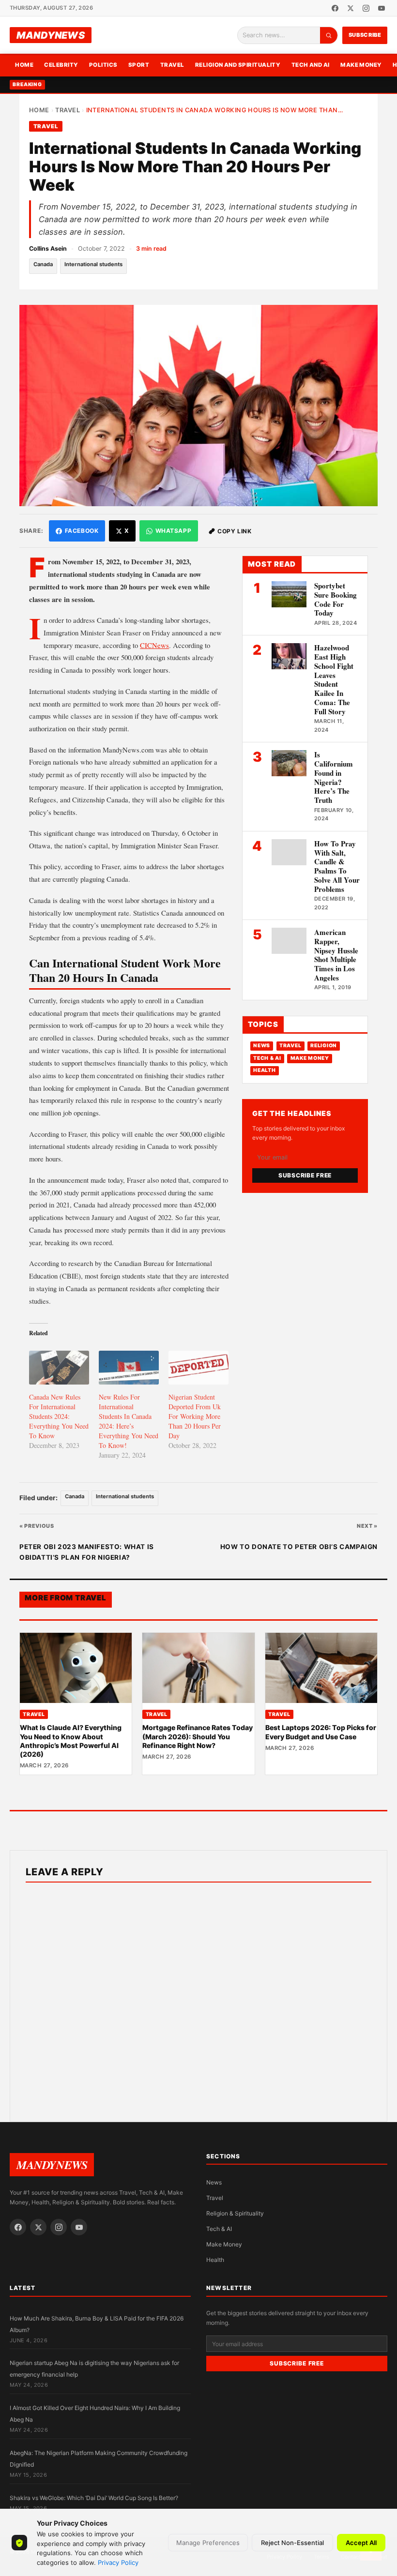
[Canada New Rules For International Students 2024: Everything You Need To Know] (59, 1368)
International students (93, 264)
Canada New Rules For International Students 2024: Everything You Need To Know (59, 1416)
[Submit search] (329, 35)
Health (264, 1070)
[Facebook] (335, 8)
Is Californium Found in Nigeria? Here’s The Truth (334, 777)
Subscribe (365, 35)
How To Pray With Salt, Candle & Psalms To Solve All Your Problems (337, 866)
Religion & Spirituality (235, 2213)
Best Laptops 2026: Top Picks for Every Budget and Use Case (321, 1732)
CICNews (154, 645)
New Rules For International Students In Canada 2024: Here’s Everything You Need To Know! (129, 1421)
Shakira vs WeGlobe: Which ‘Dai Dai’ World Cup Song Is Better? (94, 2498)
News (262, 1046)
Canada (43, 264)
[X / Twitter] (351, 8)
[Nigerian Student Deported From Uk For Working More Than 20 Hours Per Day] (198, 1368)
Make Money (361, 65)
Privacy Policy (118, 2562)
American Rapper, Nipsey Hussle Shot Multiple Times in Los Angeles (336, 955)
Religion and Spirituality (238, 65)
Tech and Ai (311, 65)
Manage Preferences (208, 2543)
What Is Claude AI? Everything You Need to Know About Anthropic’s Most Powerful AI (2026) (71, 1741)
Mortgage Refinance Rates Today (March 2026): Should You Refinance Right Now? (198, 1736)
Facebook (82, 531)
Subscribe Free (305, 1175)
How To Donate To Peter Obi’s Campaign (299, 1547)
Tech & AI (267, 1058)
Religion (324, 1046)
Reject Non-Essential (292, 2543)
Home (24, 65)
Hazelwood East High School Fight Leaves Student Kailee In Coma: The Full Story (334, 679)
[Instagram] (366, 8)
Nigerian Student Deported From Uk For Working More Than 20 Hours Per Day (195, 1416)
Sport (139, 65)
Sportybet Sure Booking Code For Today (336, 599)
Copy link (234, 531)
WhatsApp (174, 531)
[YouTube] (382, 8)
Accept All (361, 2543)
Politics (103, 65)
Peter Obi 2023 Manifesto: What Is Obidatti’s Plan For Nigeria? (87, 1552)
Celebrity (61, 65)
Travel (172, 65)
